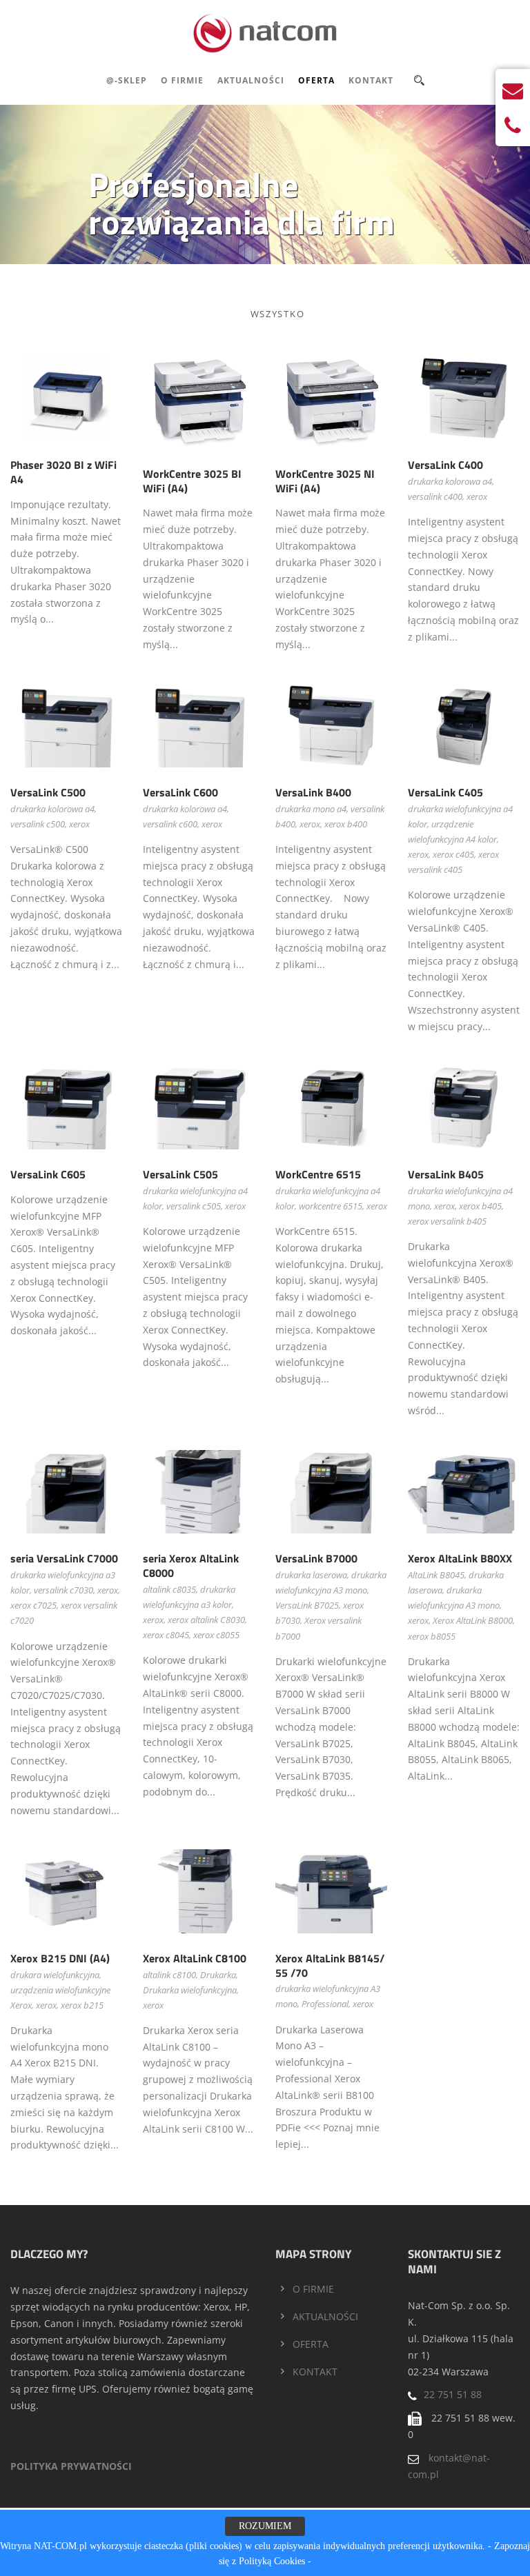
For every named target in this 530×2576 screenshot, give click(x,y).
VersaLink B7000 (316, 1558)
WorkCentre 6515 (318, 1174)
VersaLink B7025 (307, 1605)
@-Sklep (127, 80)
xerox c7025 (33, 1605)
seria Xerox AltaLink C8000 (191, 1566)
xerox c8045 (166, 1635)
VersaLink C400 (445, 465)
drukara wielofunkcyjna (55, 1975)
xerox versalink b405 (447, 1221)
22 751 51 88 (453, 2394)
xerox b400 (346, 824)
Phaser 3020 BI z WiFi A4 (63, 472)
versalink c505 (194, 1206)
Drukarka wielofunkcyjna (190, 1990)
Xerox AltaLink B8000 (473, 1620)
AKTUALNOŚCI (325, 2316)
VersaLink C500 (48, 792)
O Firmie (182, 80)
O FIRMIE (313, 2289)
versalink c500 (38, 824)
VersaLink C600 (180, 792)
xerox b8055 (432, 1636)
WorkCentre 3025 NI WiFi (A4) (325, 481)
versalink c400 (435, 496)
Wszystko (278, 314)
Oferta (316, 80)
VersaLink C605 (48, 1174)
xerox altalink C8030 (206, 1620)
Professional (325, 2004)
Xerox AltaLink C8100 (195, 1958)
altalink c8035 (169, 1589)
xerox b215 (82, 2005)
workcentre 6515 (331, 1206)
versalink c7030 (63, 1590)
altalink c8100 (169, 1975)
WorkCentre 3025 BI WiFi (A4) (192, 481)
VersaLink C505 (180, 1174)
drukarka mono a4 (311, 809)
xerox (477, 496)
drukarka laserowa (311, 1575)
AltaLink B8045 (436, 1575)
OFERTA (311, 2344)
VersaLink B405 (446, 1174)
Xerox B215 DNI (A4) (60, 1958)
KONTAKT (315, 2372)
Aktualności (251, 80)
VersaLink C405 (445, 792)
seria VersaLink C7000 (64, 1558)
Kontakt (371, 80)
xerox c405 (453, 854)
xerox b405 (480, 1206)
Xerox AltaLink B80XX (460, 1558)
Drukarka (218, 1975)
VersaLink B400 (313, 792)
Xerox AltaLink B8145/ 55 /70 (330, 1965)
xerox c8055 (216, 1635)
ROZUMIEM (265, 2526)
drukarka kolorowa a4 (450, 481)
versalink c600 (170, 824)
